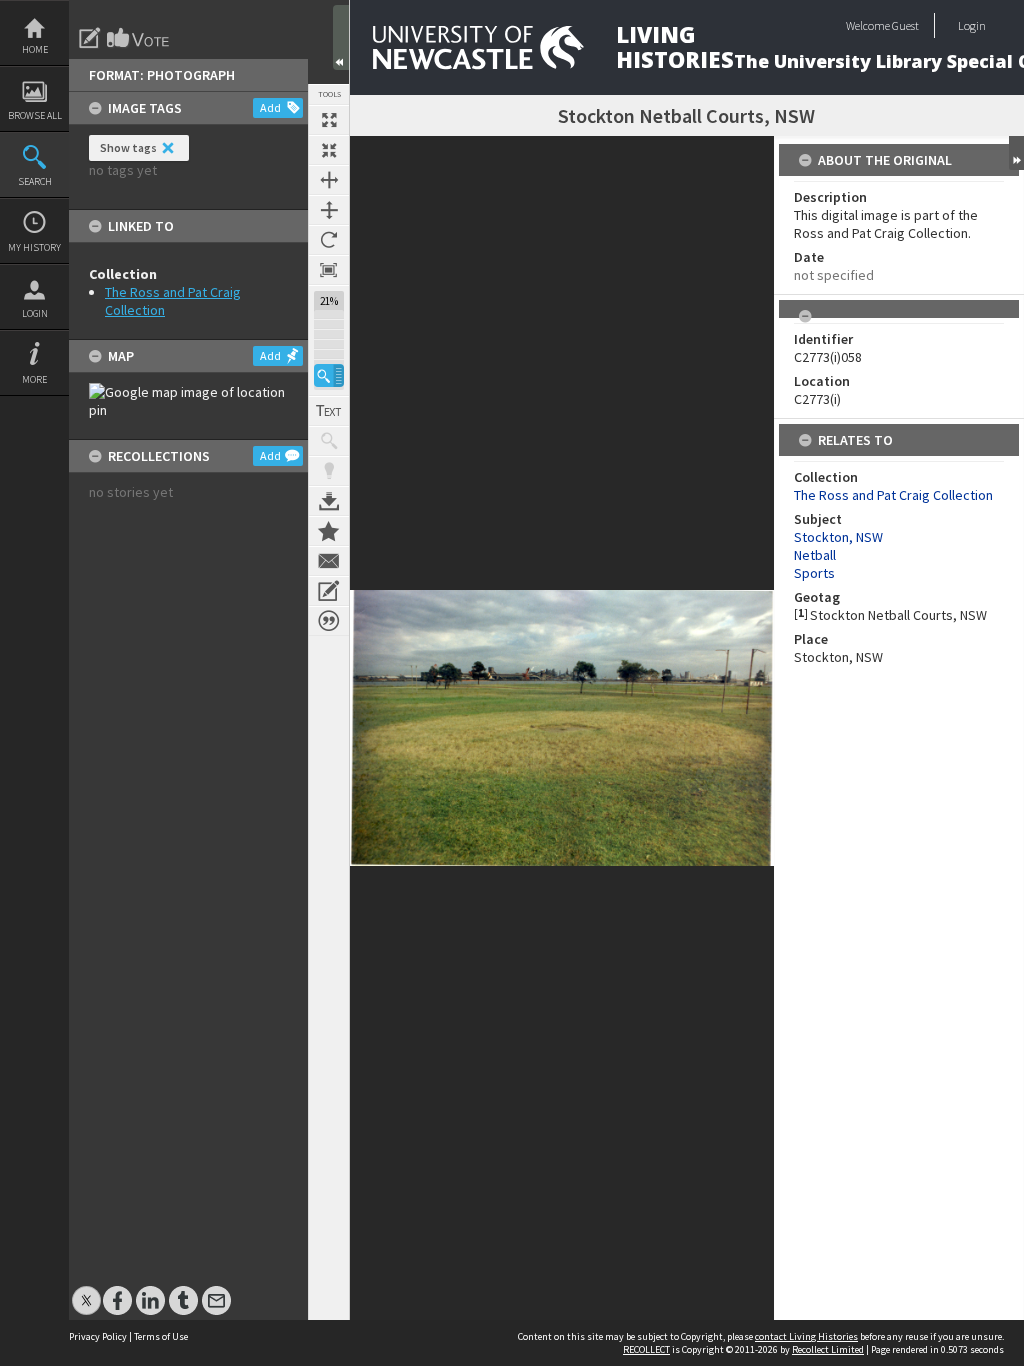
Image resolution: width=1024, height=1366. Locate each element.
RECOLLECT (646, 1349)
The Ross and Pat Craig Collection (893, 495)
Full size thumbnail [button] (329, 120)
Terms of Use (161, 1336)
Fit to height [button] (329, 210)
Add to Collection (329, 531)
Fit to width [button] (329, 180)
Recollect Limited (828, 1349)
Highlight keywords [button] (329, 471)
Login (35, 313)
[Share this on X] (86, 1290)
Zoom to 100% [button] (329, 270)
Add (270, 107)
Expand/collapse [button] (1016, 153)
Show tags (128, 147)
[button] (329, 375)
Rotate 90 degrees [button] (329, 240)
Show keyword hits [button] (329, 441)
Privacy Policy (98, 1336)
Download (329, 501)
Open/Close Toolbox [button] (341, 37)
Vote (139, 38)
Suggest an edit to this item (90, 38)
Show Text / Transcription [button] (329, 411)
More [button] (34, 379)
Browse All (35, 115)
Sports (814, 573)
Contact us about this (329, 561)
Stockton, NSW (838, 537)
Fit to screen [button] (329, 150)
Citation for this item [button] (329, 621)
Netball (815, 555)
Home (35, 49)
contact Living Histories (806, 1336)
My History (34, 247)
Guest (905, 25)
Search (35, 181)
